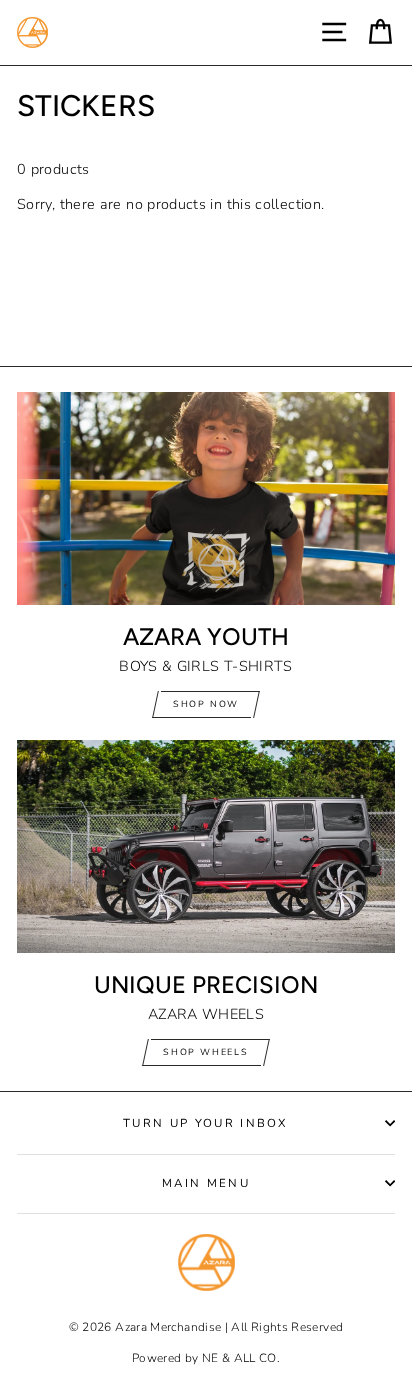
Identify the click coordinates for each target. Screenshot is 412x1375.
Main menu (206, 1183)
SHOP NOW (206, 704)
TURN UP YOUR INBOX (206, 1123)
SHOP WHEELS (206, 1052)
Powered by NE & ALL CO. (206, 1358)
